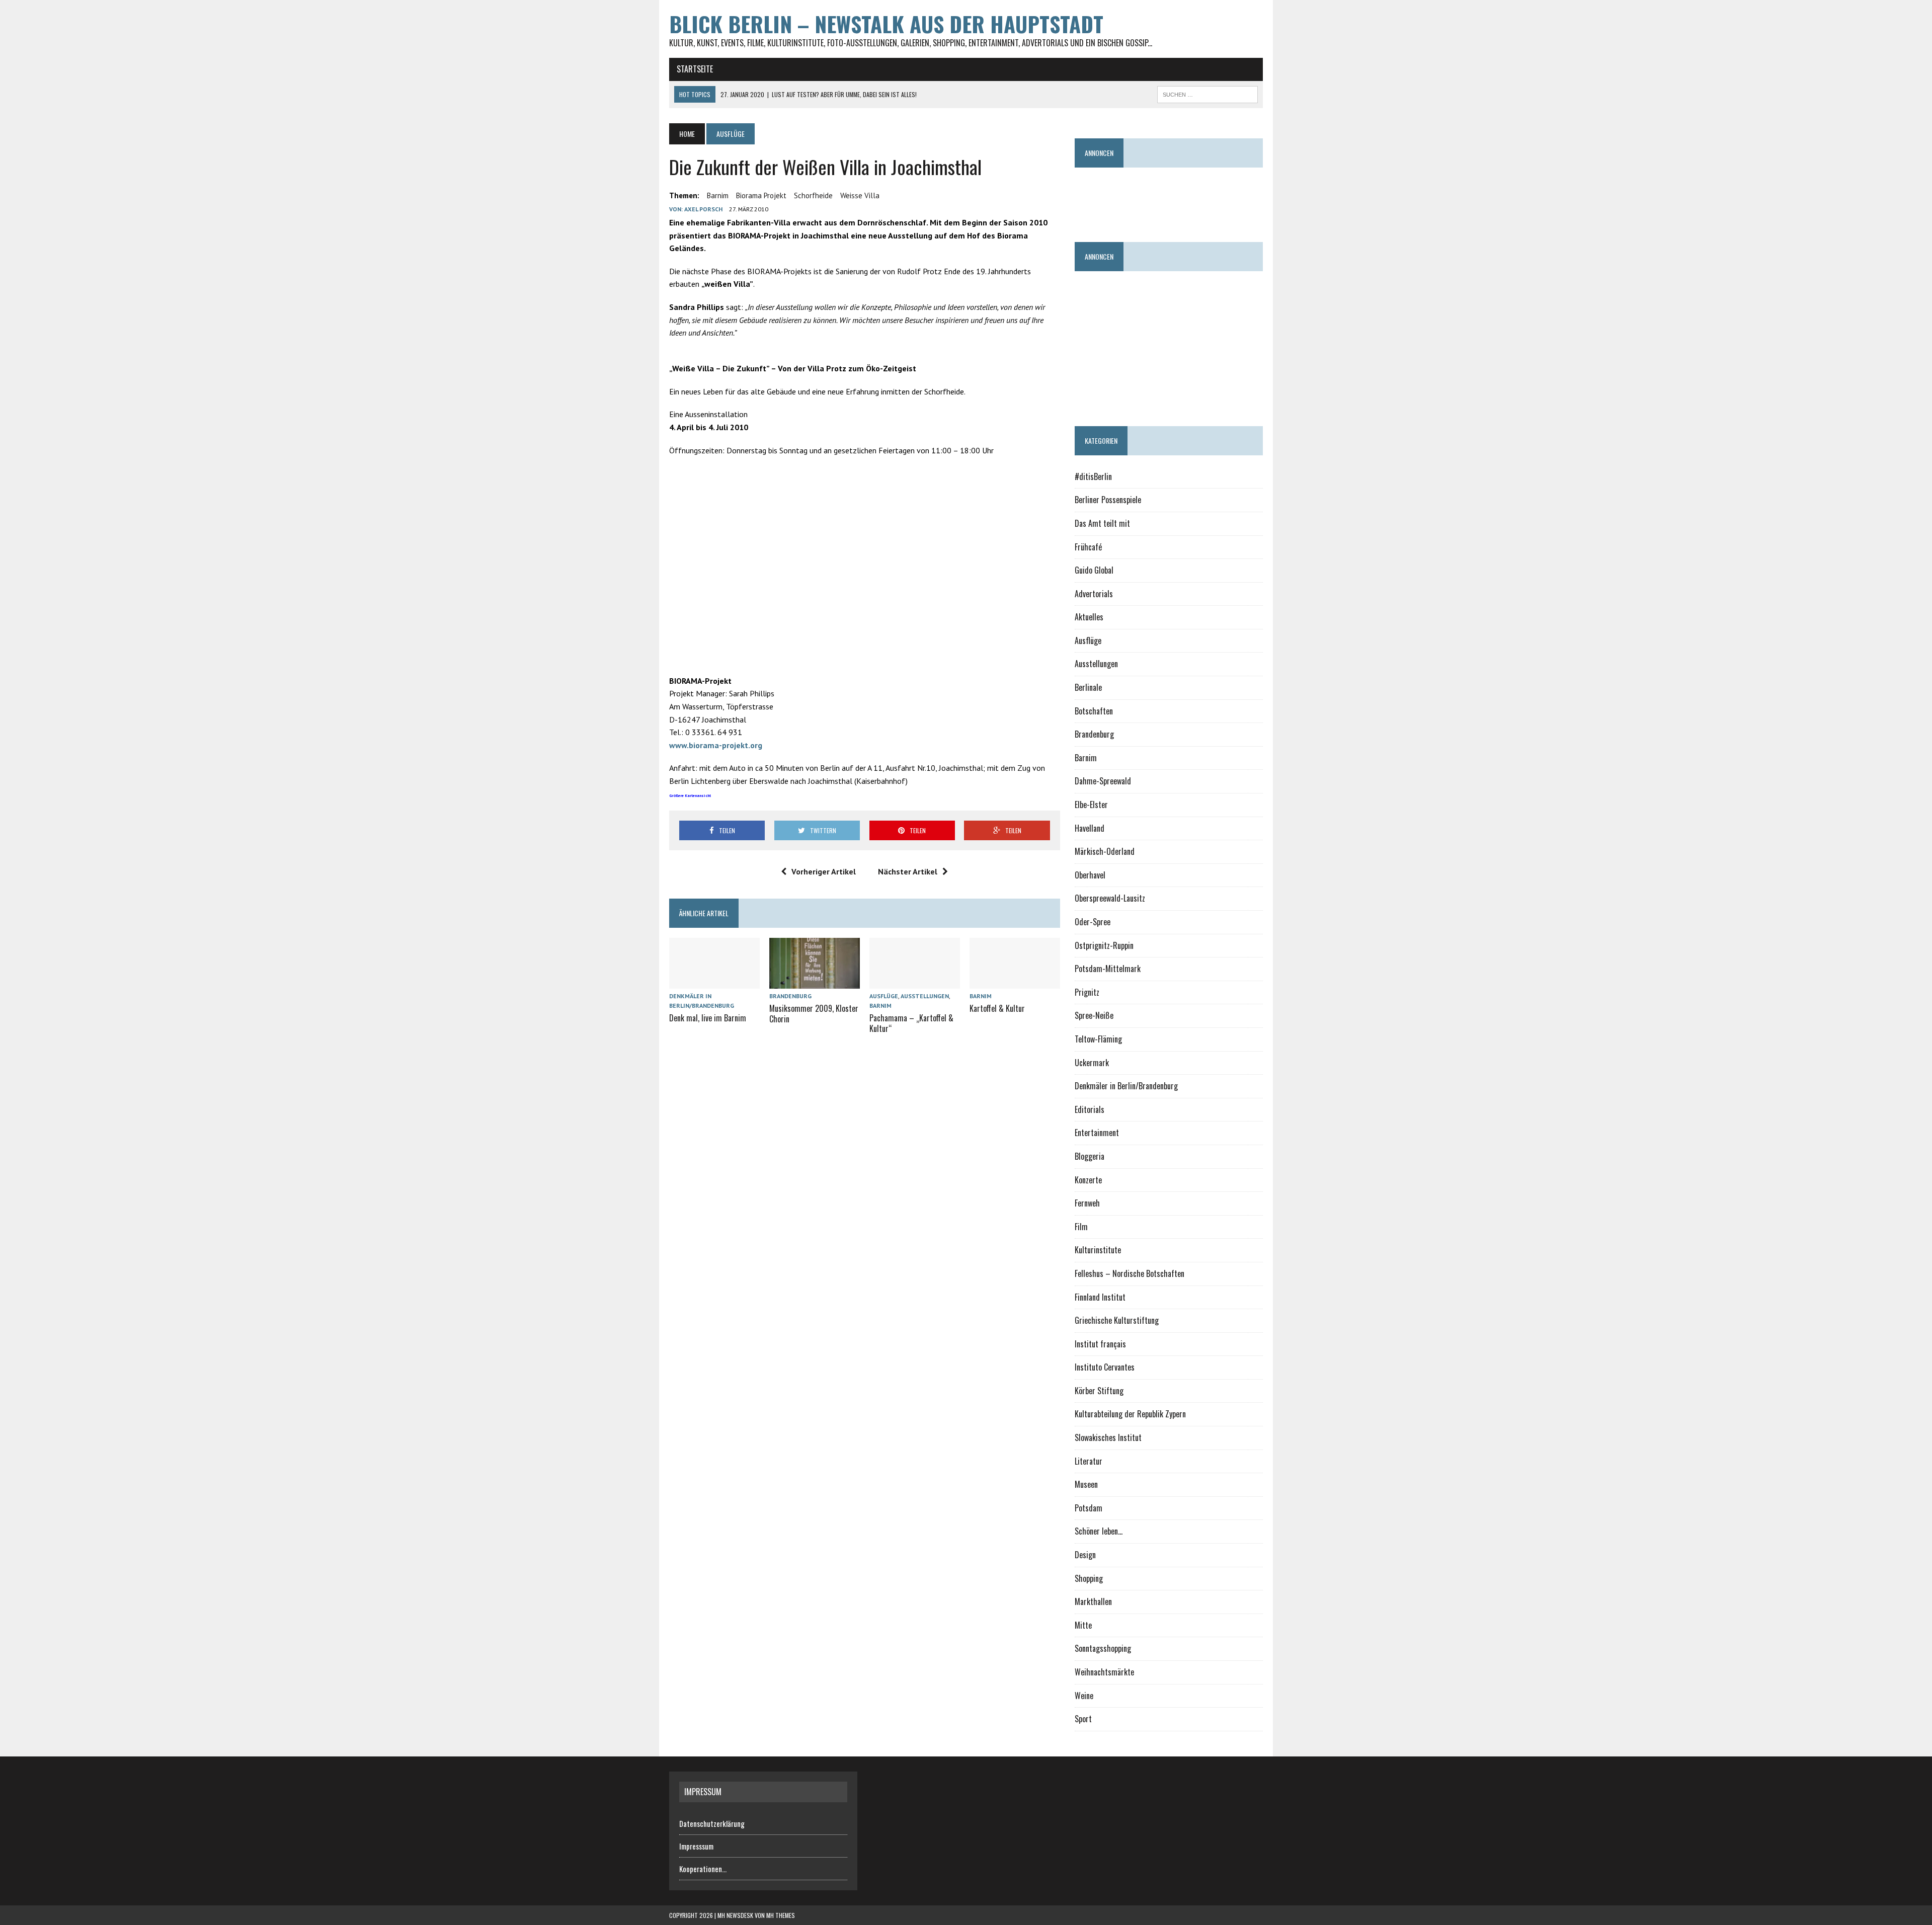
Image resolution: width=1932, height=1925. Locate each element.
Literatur (1089, 1461)
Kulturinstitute (1098, 1250)
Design (1085, 1555)
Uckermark (1092, 1063)
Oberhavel (1090, 875)
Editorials (1090, 1109)
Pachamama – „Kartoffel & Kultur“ (911, 1023)
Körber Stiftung (1099, 1391)
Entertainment (1097, 1133)
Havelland (1090, 828)
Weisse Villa (860, 195)
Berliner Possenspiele (1108, 500)
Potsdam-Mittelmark (1108, 969)
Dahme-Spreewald (1103, 781)
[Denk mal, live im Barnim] (714, 982)
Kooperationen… (703, 1869)
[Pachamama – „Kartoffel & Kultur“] (915, 982)
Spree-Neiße (1094, 1015)
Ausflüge (884, 996)
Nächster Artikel (908, 871)
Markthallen (1093, 1601)
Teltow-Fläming (1098, 1039)
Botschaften (1094, 711)
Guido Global (1094, 570)
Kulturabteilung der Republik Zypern (1130, 1414)
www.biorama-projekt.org (716, 745)
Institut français (1100, 1344)
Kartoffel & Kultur (997, 1008)
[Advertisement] (1258, 200)
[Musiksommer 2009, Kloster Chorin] (815, 982)
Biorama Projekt (761, 195)
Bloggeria (1090, 1156)
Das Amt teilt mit (1102, 523)
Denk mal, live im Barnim (708, 1018)
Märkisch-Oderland (1105, 851)
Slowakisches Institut (1108, 1437)
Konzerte (1088, 1180)
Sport (1083, 1719)
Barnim (718, 195)
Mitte (1083, 1625)
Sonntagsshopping (1103, 1648)
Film (1081, 1227)
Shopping (1089, 1578)
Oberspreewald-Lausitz (1110, 898)
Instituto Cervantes (1105, 1367)
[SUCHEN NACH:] (1207, 93)
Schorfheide (813, 195)
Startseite (695, 69)
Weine (1084, 1696)
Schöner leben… (1099, 1531)
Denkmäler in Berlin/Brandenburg (1126, 1086)
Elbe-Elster (1091, 805)
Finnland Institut (1100, 1297)
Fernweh (1087, 1203)
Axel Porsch (703, 209)
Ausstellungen (925, 996)
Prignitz (1087, 992)
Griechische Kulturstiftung (1117, 1320)
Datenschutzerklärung (712, 1823)
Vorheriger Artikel (824, 871)
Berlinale (1088, 687)
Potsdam (1089, 1508)
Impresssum (696, 1846)
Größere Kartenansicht (690, 795)
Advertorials (1094, 594)
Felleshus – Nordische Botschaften (1130, 1273)
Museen (1086, 1484)
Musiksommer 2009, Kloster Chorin (814, 1014)
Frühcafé (1088, 547)
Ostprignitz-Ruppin (1104, 945)
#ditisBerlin (1093, 476)
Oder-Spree (1093, 922)
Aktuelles (1089, 617)
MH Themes (781, 1915)
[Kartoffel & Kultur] (1015, 982)
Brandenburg (790, 996)
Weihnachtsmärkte (1104, 1672)
